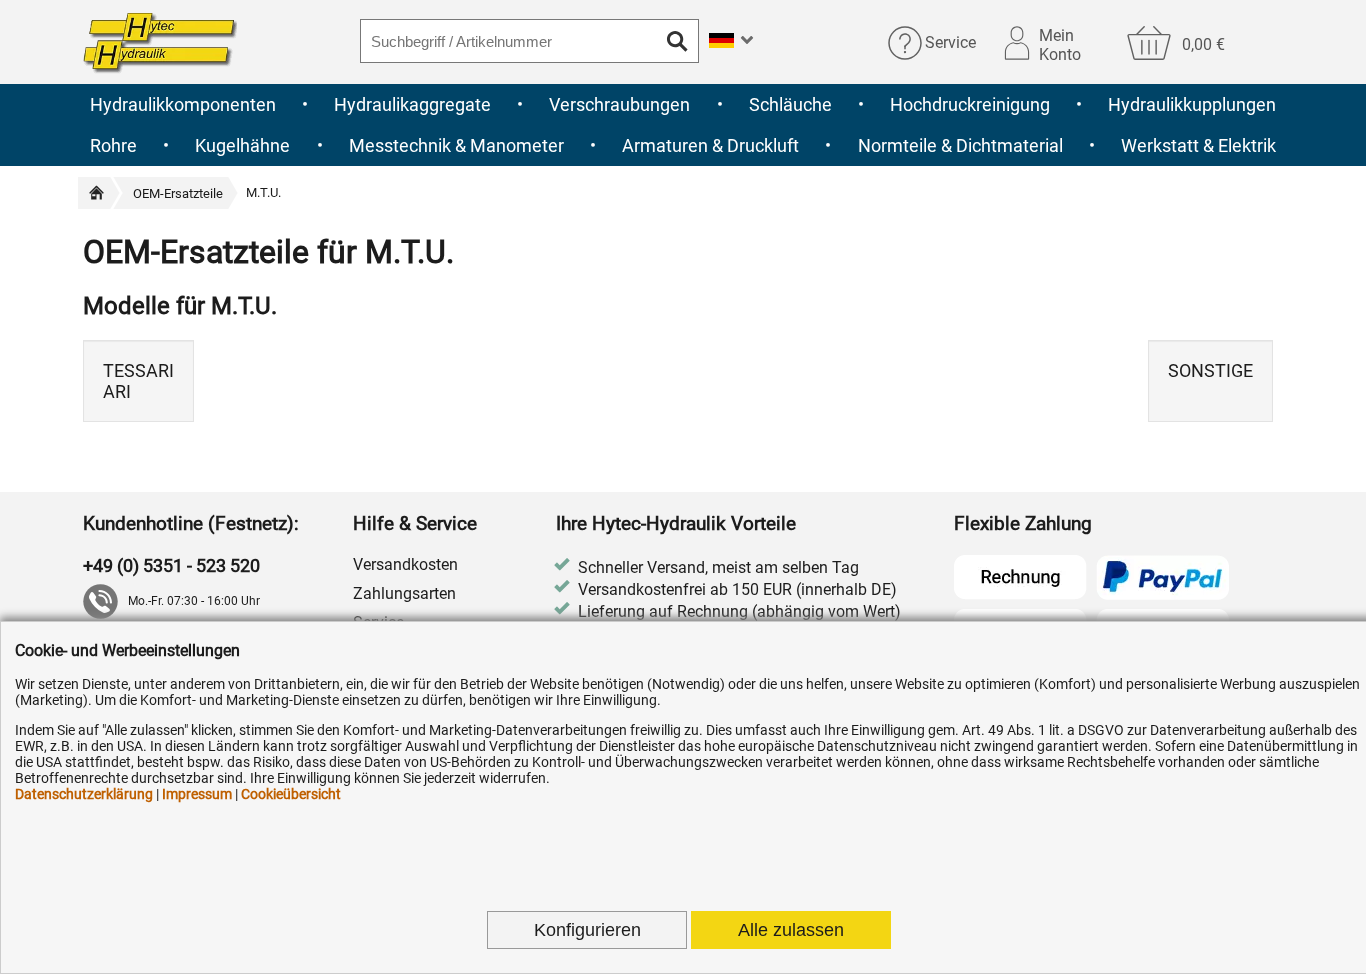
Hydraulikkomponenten (183, 104)
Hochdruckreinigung (970, 104)
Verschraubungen (619, 104)
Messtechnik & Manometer (456, 145)
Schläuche (790, 104)
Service (950, 42)
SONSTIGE (1210, 370)
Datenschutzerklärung (84, 794)
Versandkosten (405, 564)
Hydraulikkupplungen (1192, 104)
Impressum (197, 794)
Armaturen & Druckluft (710, 145)
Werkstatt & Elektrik (1198, 145)
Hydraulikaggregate (412, 104)
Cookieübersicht (291, 794)
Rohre (113, 145)
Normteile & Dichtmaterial (960, 145)
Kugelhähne (242, 145)
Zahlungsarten (404, 593)
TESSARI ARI (138, 381)
